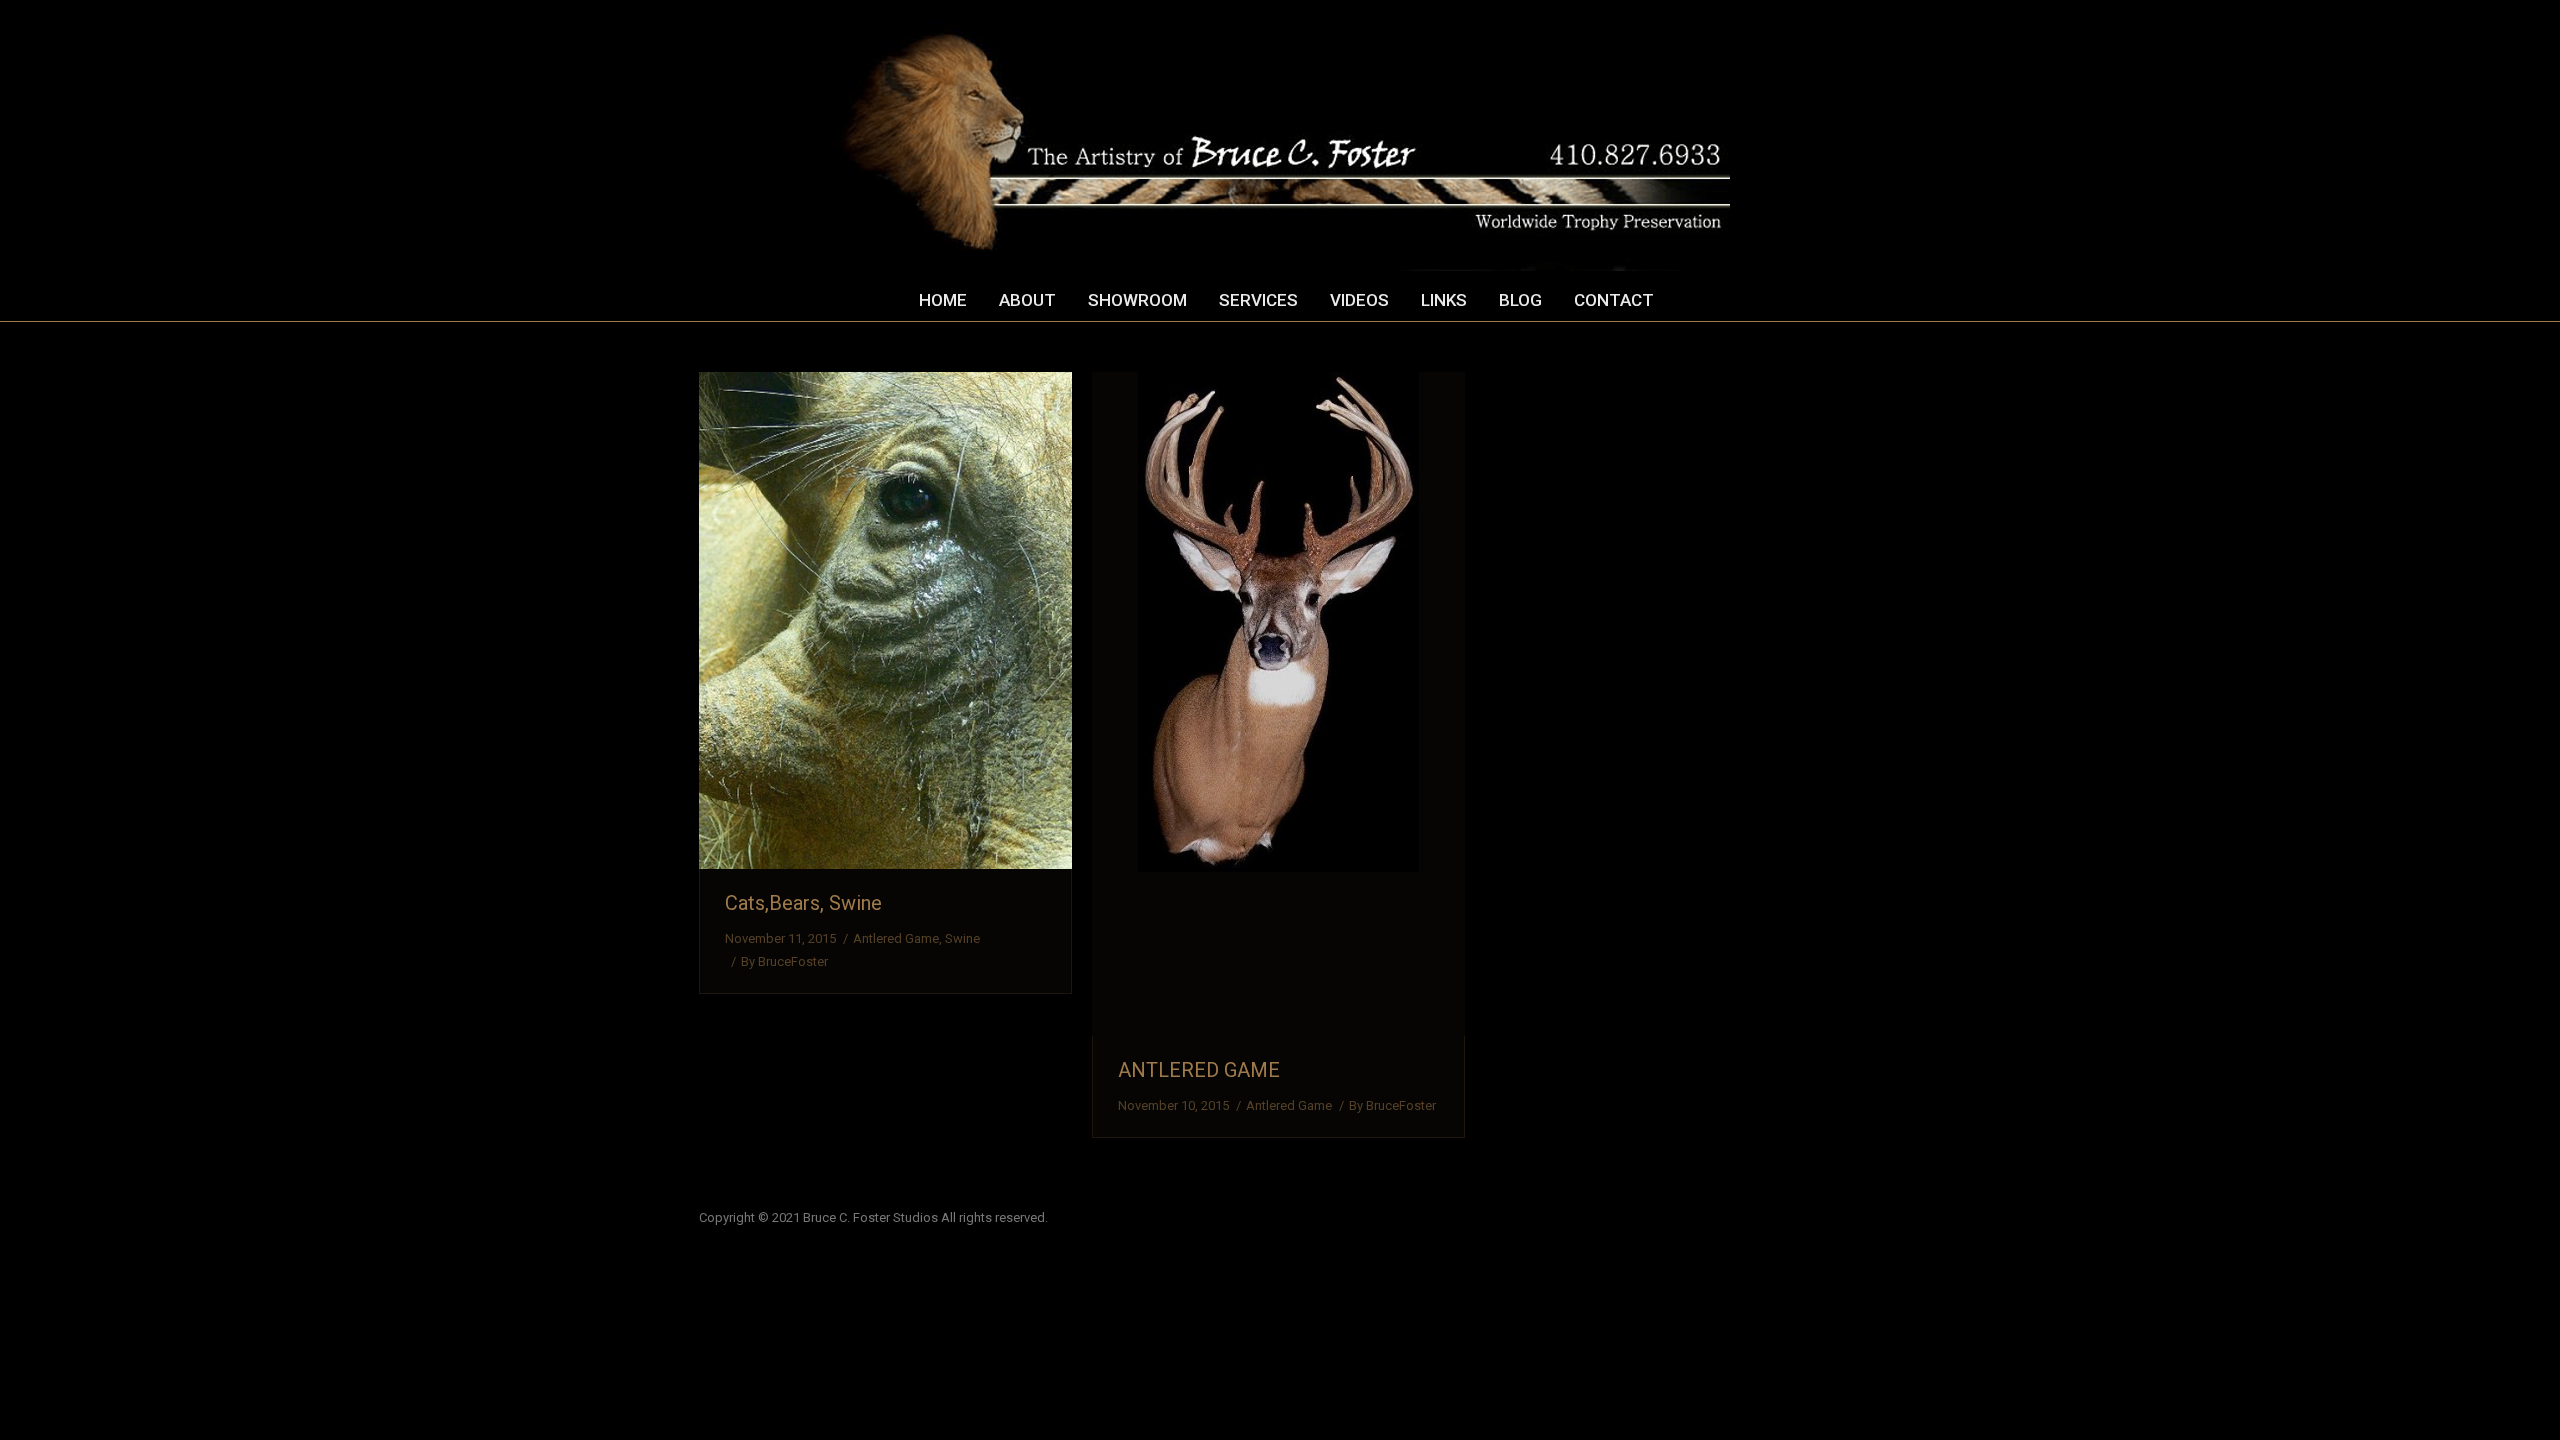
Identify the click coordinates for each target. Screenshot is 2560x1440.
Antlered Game (896, 938)
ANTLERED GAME (1199, 1070)
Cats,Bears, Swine (803, 903)
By (784, 961)
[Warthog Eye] (885, 620)
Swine (962, 938)
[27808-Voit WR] (1278, 704)
